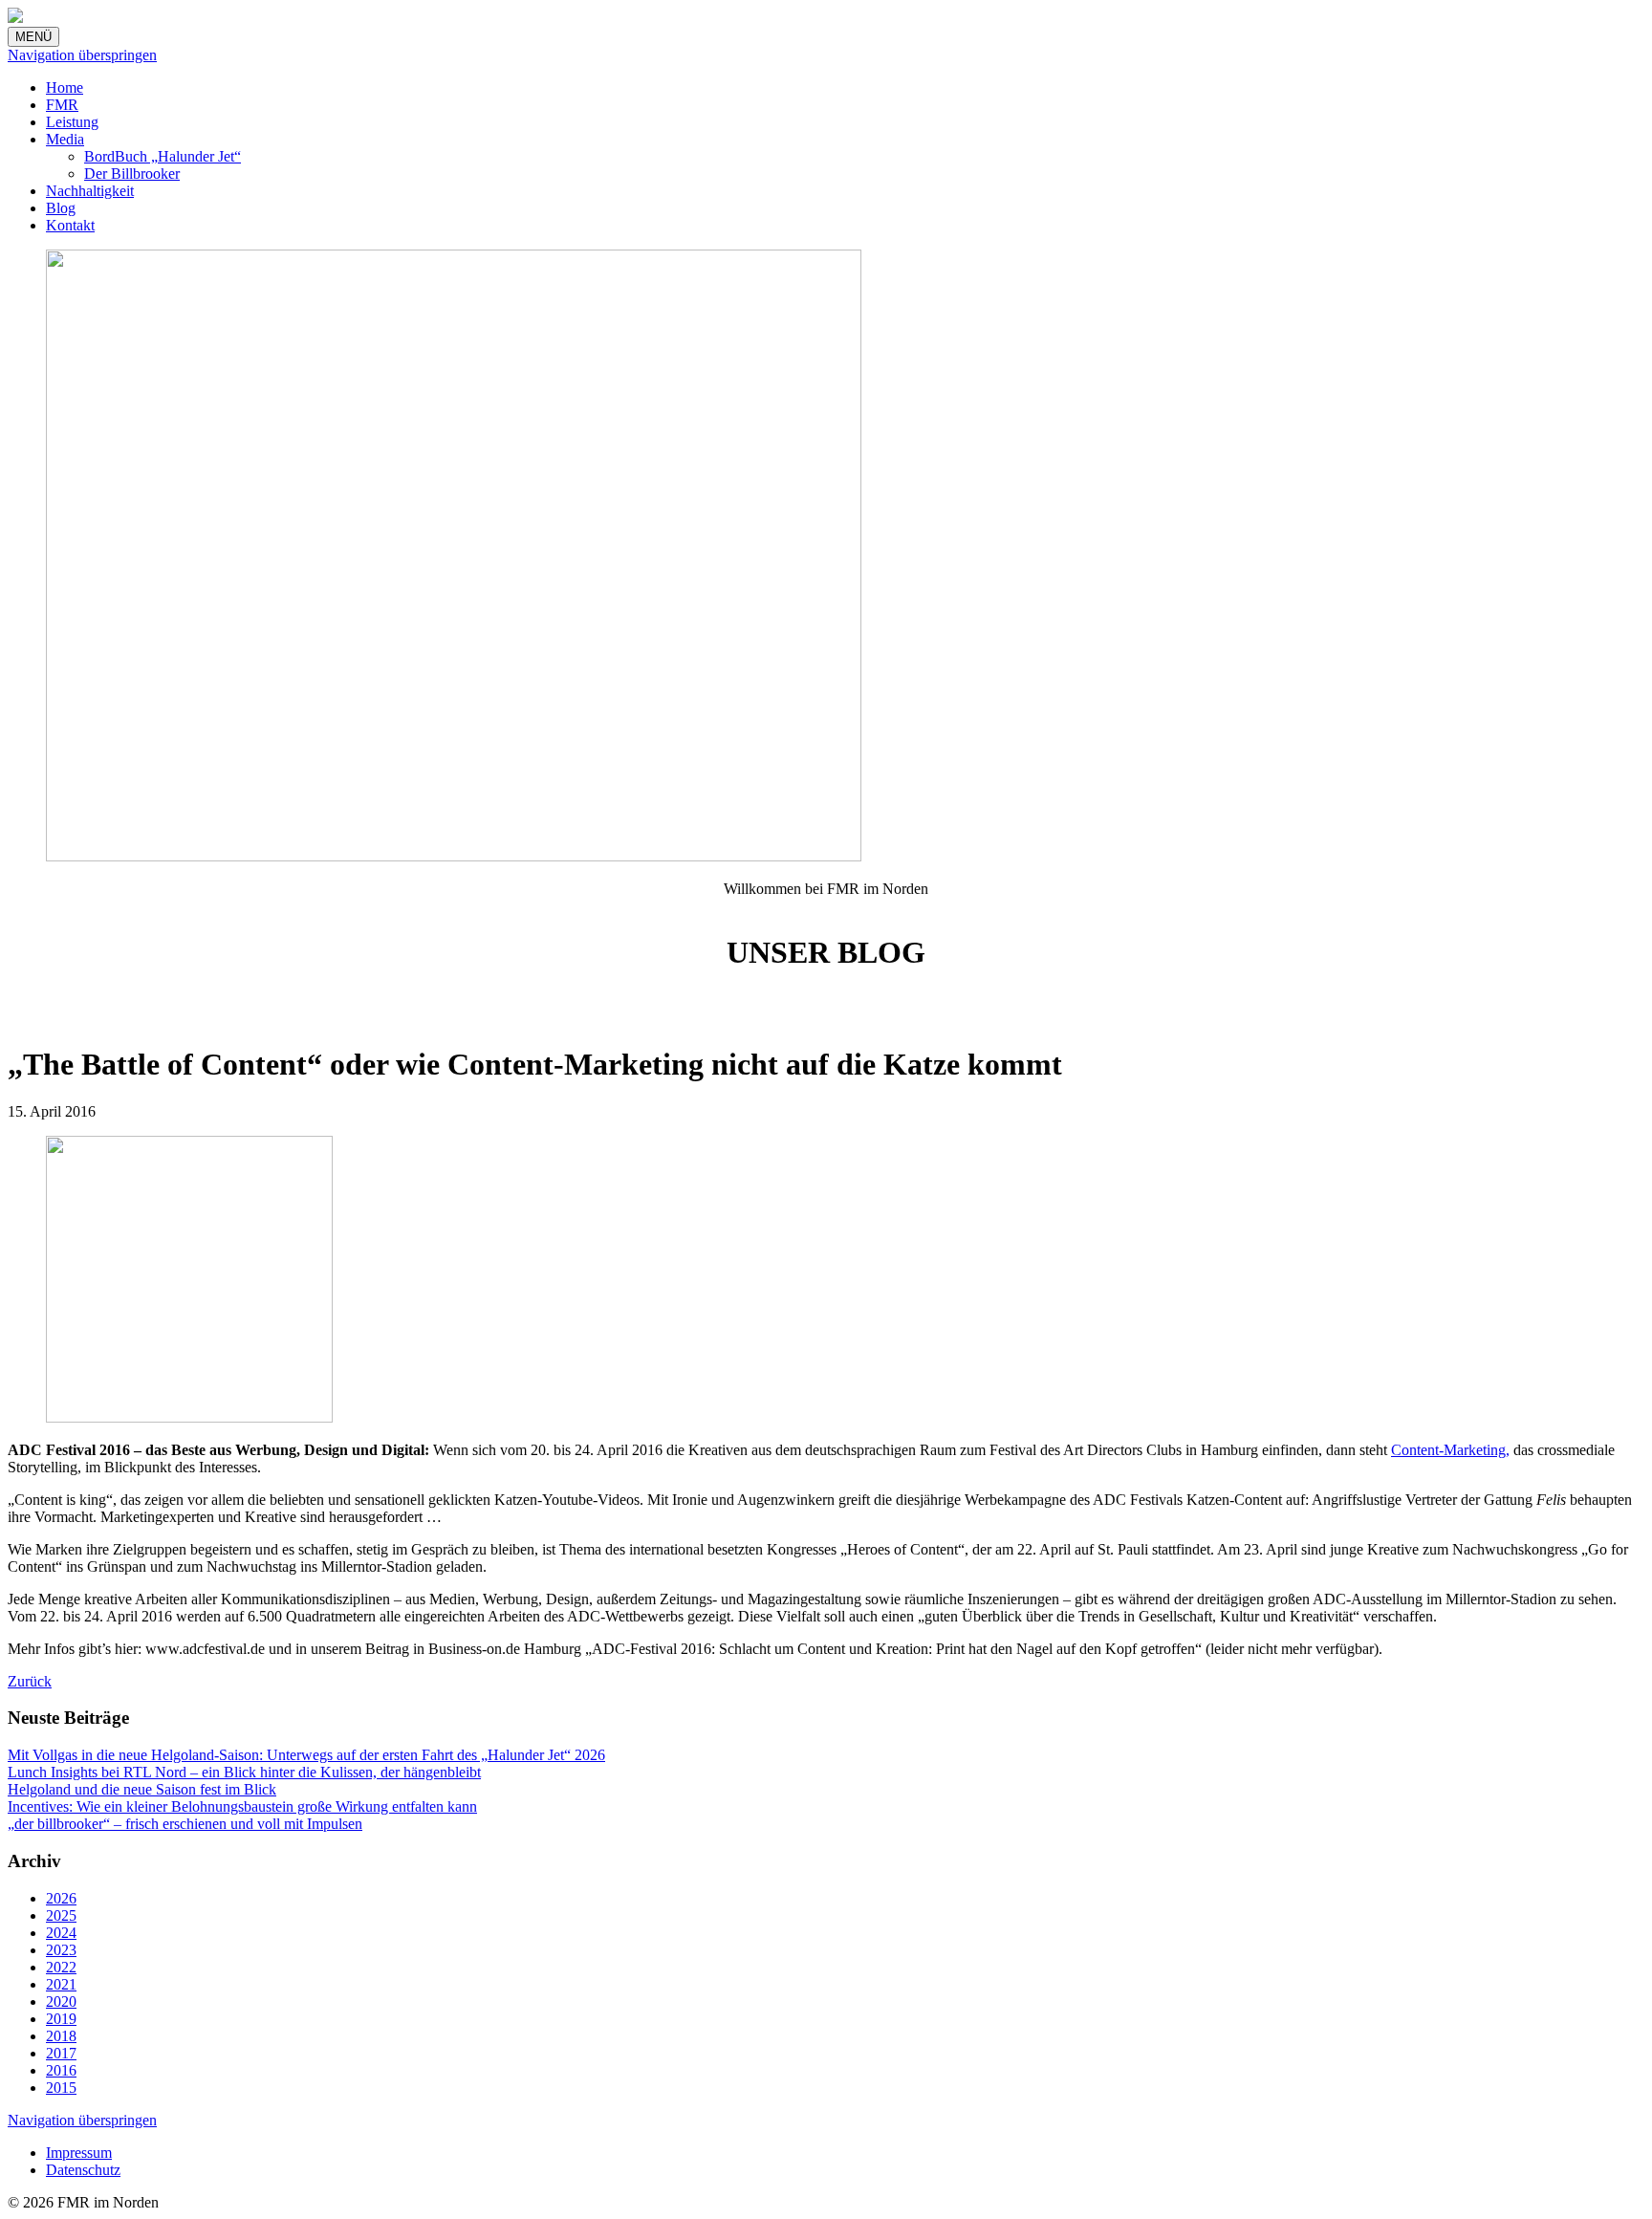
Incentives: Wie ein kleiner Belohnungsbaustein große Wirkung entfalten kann (242, 1806)
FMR (62, 105)
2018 (61, 2036)
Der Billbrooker (132, 174)
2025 (61, 1915)
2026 (61, 1898)
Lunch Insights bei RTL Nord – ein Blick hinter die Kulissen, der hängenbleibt (244, 1772)
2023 (61, 1950)
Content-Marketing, (1450, 1450)
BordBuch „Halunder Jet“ (163, 156)
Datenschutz (83, 2170)
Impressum (79, 2153)
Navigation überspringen (82, 55)
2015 (61, 2088)
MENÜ (33, 37)
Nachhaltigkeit (90, 191)
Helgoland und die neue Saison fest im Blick (142, 1789)
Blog (61, 208)
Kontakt (70, 225)
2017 (61, 2053)
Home (65, 87)
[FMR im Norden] (15, 18)
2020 (61, 2001)
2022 (61, 1967)
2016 (61, 2070)
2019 (61, 2019)
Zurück (30, 1681)
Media (65, 139)
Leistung (72, 122)
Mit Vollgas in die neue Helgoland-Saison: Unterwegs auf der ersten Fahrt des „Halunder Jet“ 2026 (306, 1755)
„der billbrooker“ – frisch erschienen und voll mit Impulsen (185, 1824)
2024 (61, 1933)
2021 (61, 1984)
